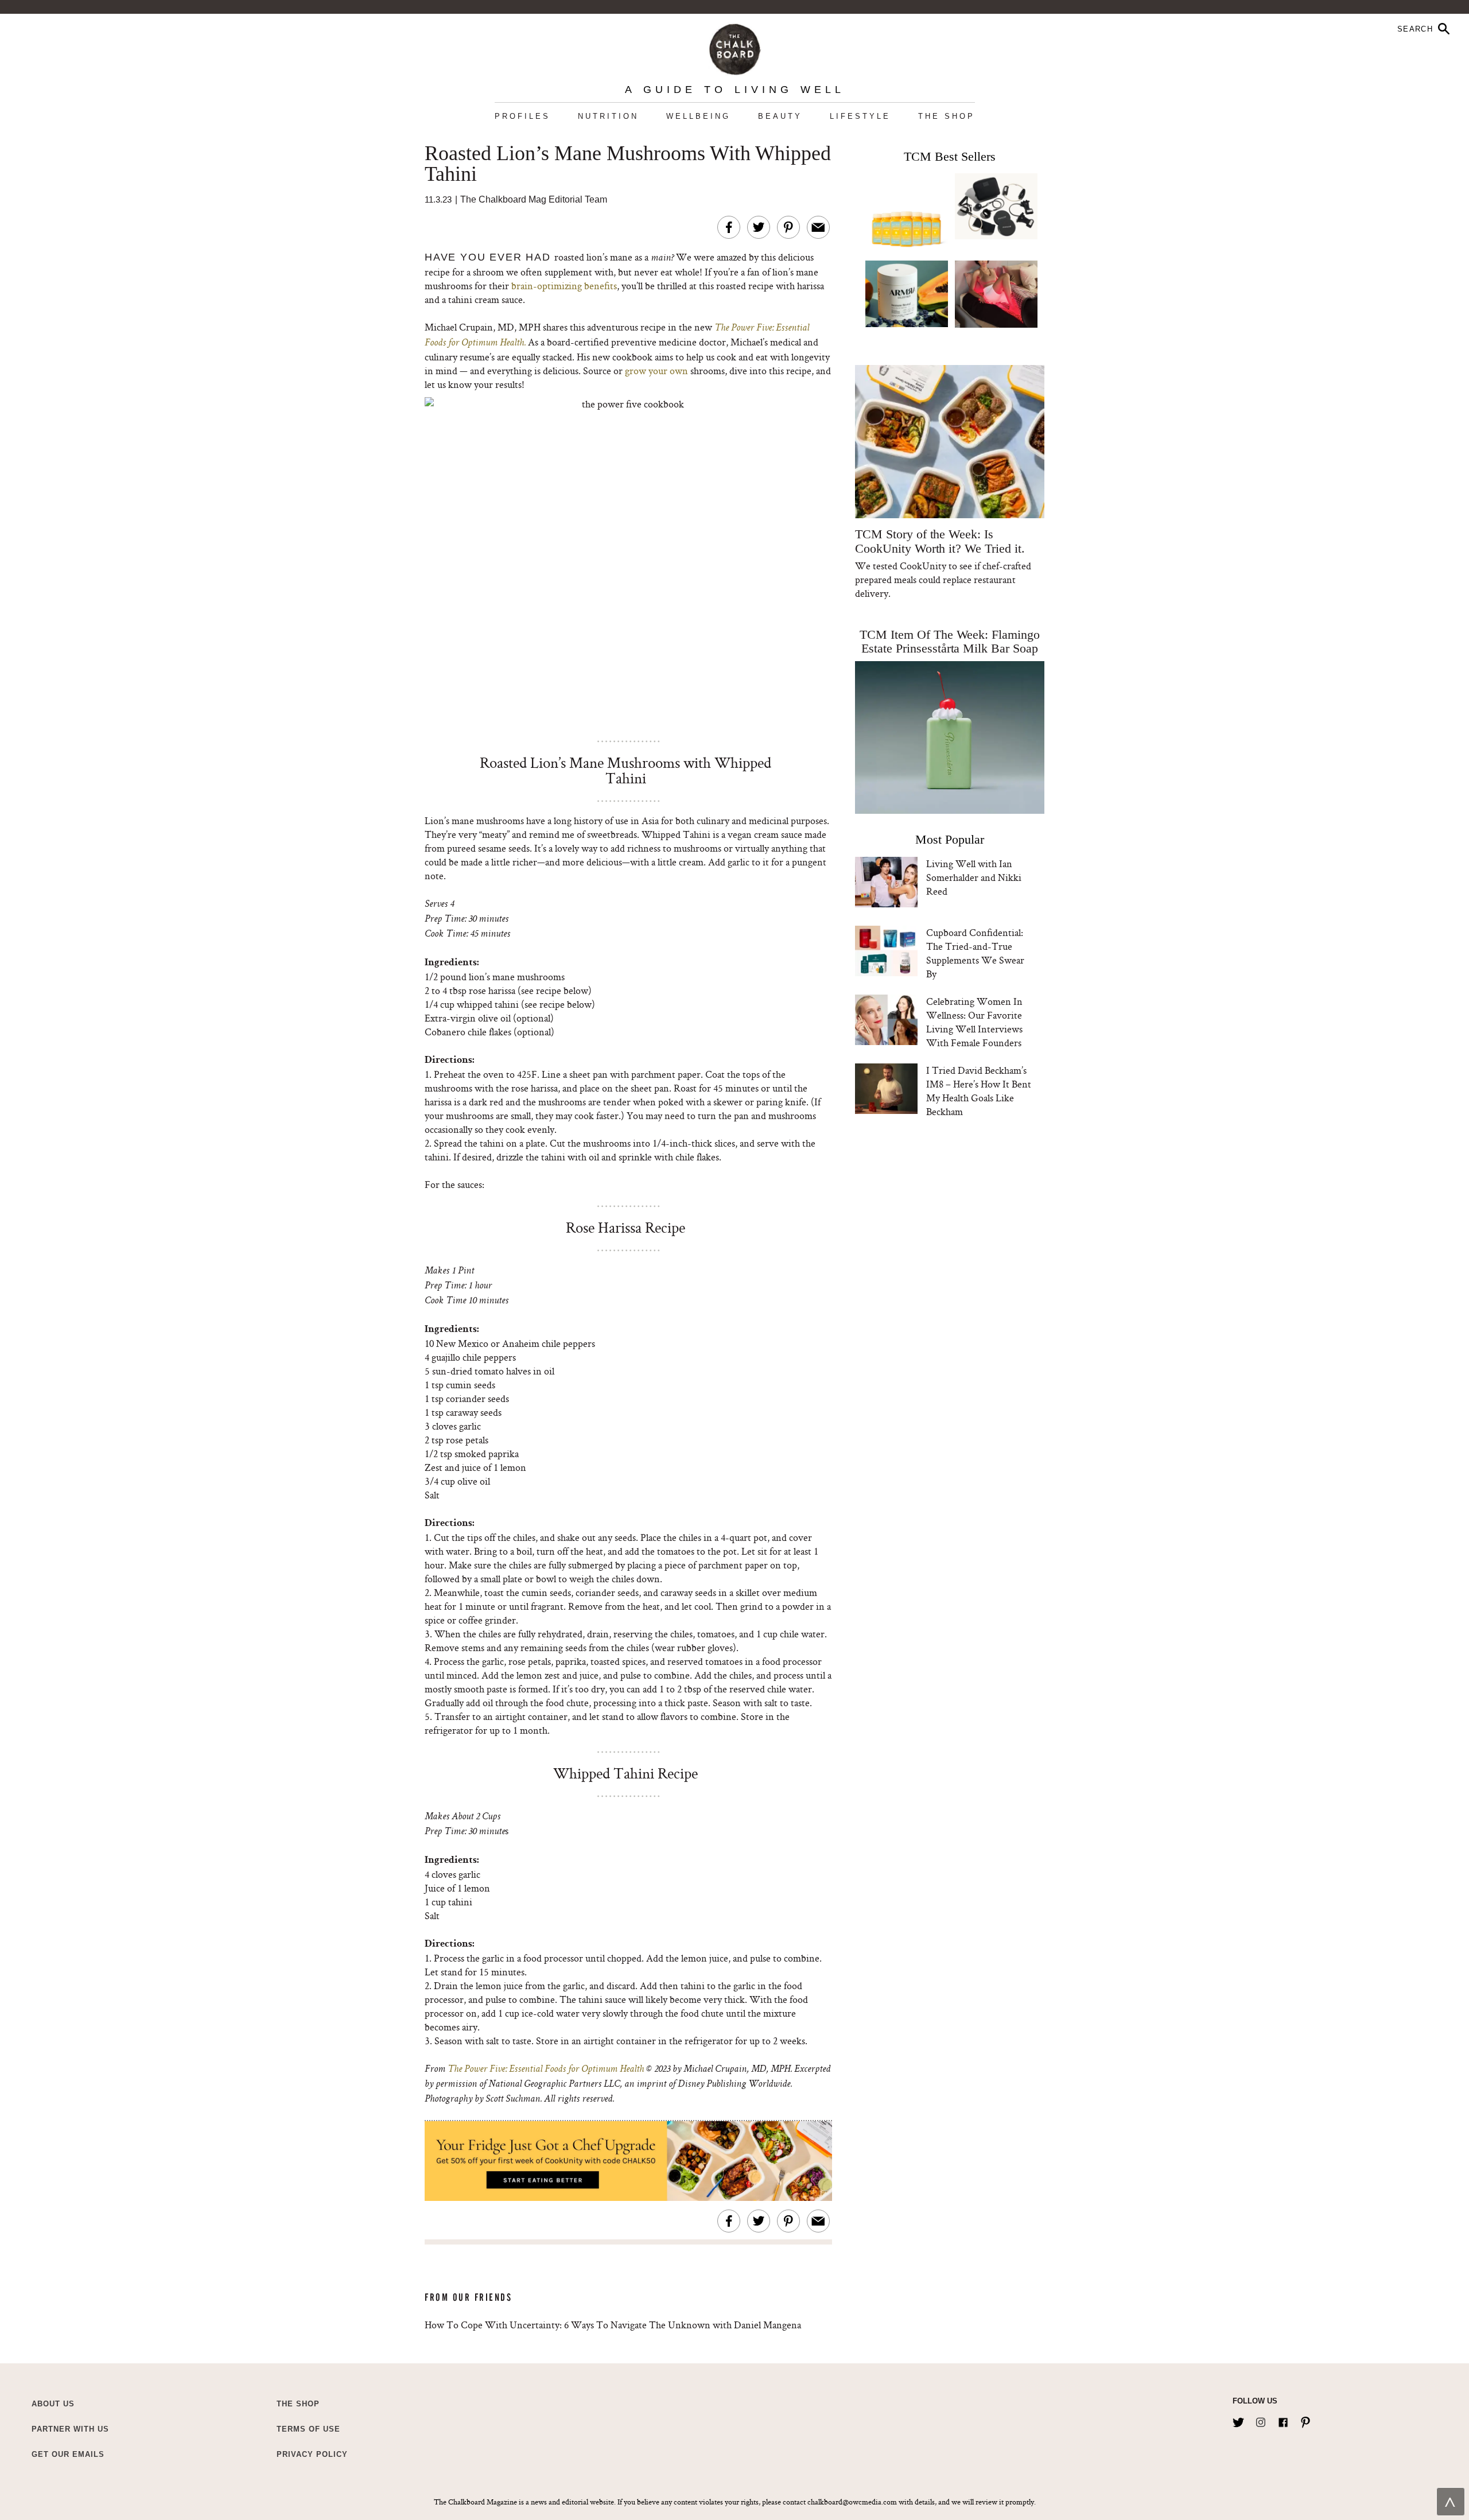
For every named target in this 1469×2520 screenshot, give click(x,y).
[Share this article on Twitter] (759, 227)
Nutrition (608, 116)
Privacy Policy (312, 2454)
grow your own (656, 370)
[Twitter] (1238, 2420)
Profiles (522, 116)
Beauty (780, 116)
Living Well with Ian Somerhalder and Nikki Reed (974, 877)
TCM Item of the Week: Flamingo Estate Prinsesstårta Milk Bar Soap (950, 641)
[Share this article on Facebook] (729, 227)
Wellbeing (698, 116)
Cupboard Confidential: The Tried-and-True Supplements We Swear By (975, 953)
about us (53, 2404)
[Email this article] (818, 227)
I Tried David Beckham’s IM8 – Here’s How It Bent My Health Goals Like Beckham (979, 1091)
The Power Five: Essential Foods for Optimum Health (546, 2069)
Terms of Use (308, 2429)
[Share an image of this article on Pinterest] (788, 227)
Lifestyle (860, 116)
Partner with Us (70, 2429)
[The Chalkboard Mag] (735, 47)
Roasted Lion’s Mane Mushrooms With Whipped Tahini (628, 164)
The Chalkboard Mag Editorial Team (534, 199)
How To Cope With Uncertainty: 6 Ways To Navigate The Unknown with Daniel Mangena (613, 2325)
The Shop (947, 116)
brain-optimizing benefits (563, 286)
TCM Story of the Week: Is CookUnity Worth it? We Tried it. (940, 541)
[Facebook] (1283, 2420)
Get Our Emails (68, 2454)
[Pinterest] (1305, 2420)
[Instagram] (1261, 2420)
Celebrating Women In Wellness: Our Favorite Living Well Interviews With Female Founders (974, 1022)
